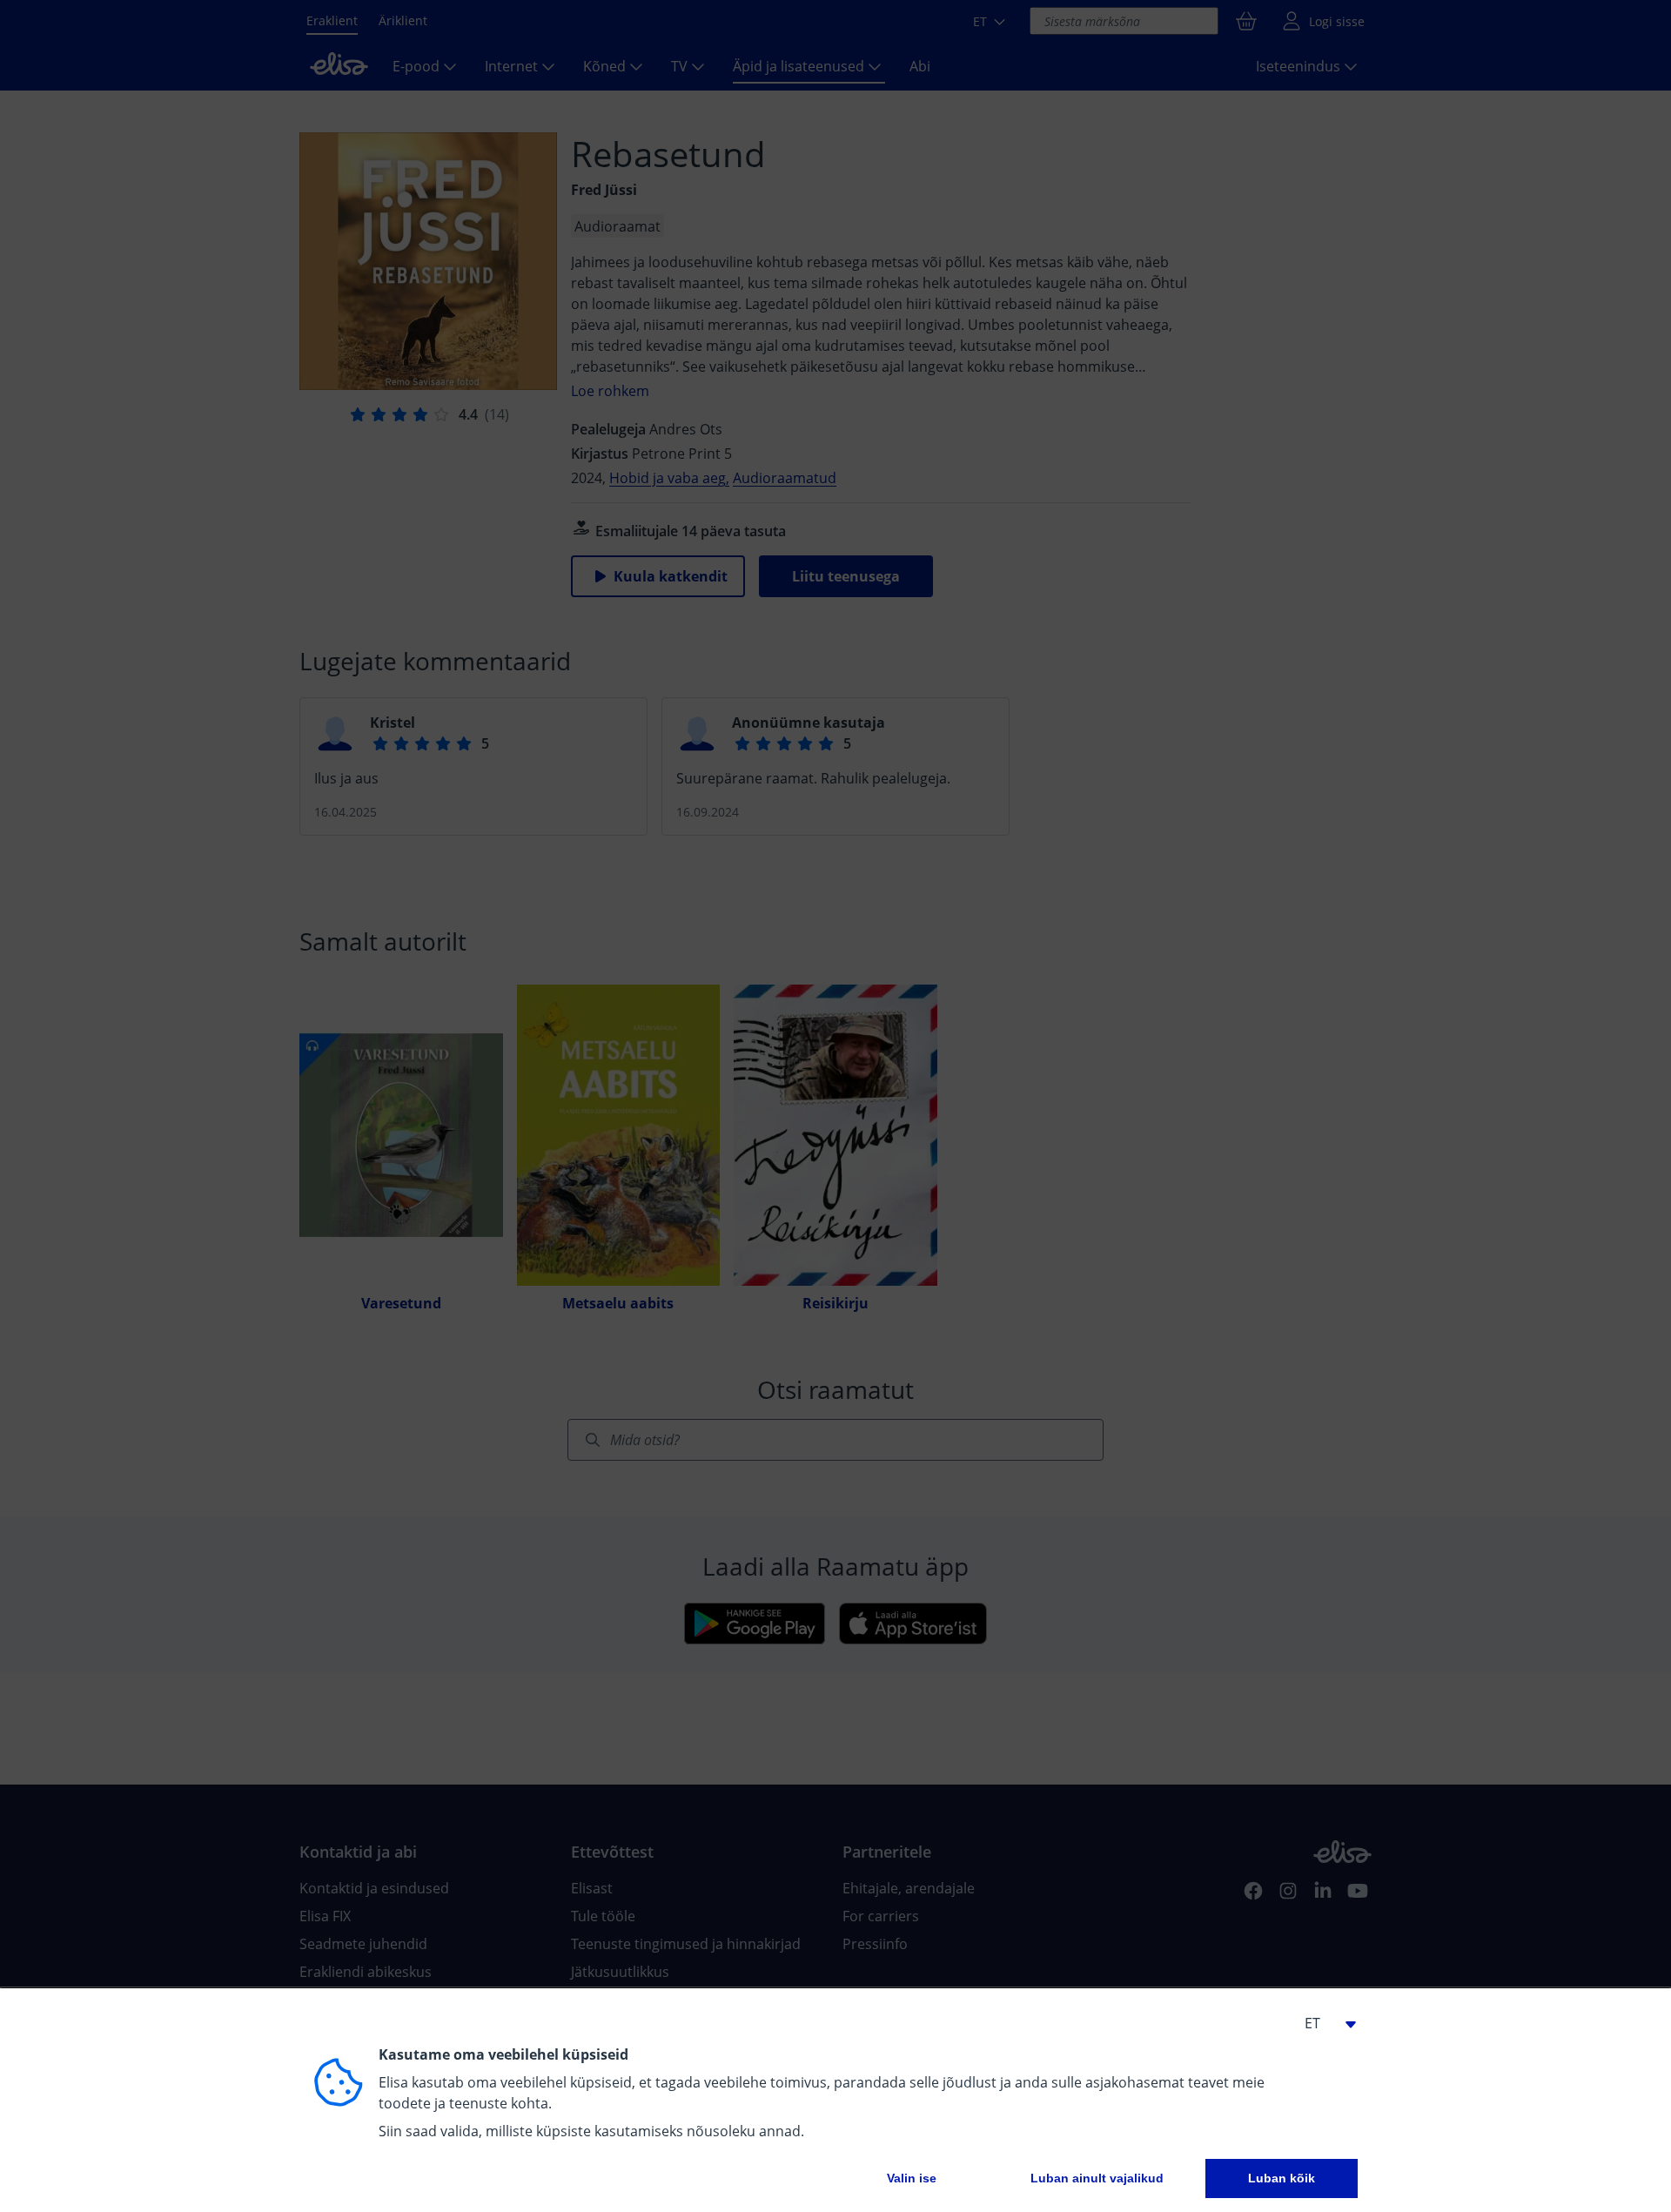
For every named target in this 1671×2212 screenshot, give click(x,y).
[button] (1323, 2023)
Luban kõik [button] (1282, 2178)
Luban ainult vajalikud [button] (1097, 2178)
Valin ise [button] (912, 2178)
